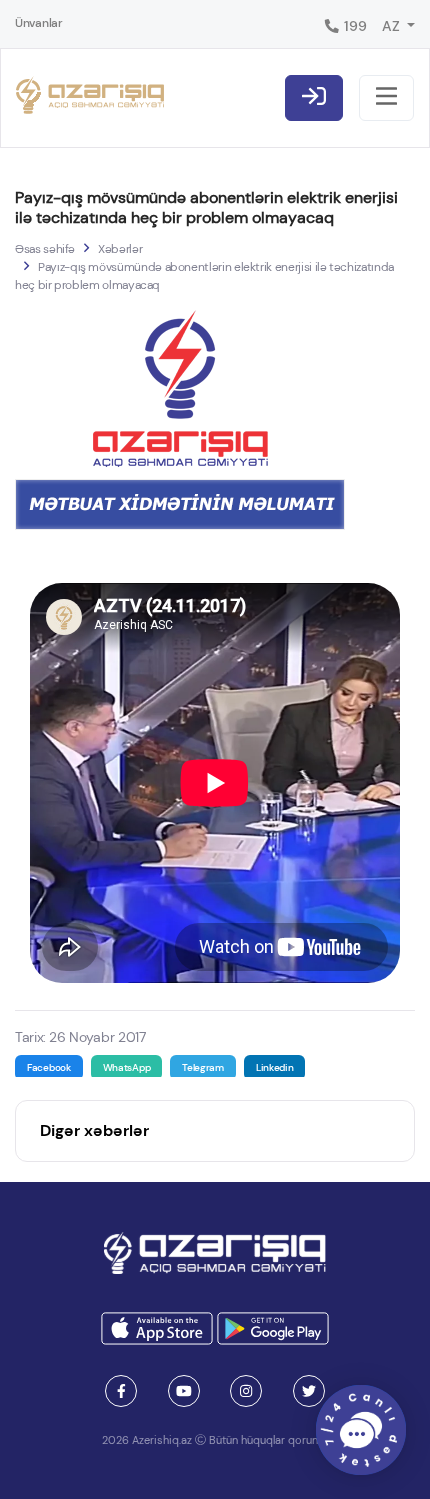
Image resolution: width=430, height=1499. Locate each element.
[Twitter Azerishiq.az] (309, 1391)
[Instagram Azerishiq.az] (246, 1391)
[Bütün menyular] (386, 98)
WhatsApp (127, 1067)
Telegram (203, 1067)
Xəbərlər (120, 249)
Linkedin (275, 1067)
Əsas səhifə (45, 249)
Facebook (49, 1067)
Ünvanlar (39, 23)
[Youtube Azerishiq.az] (184, 1391)
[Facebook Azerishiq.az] (121, 1391)
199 (354, 26)
